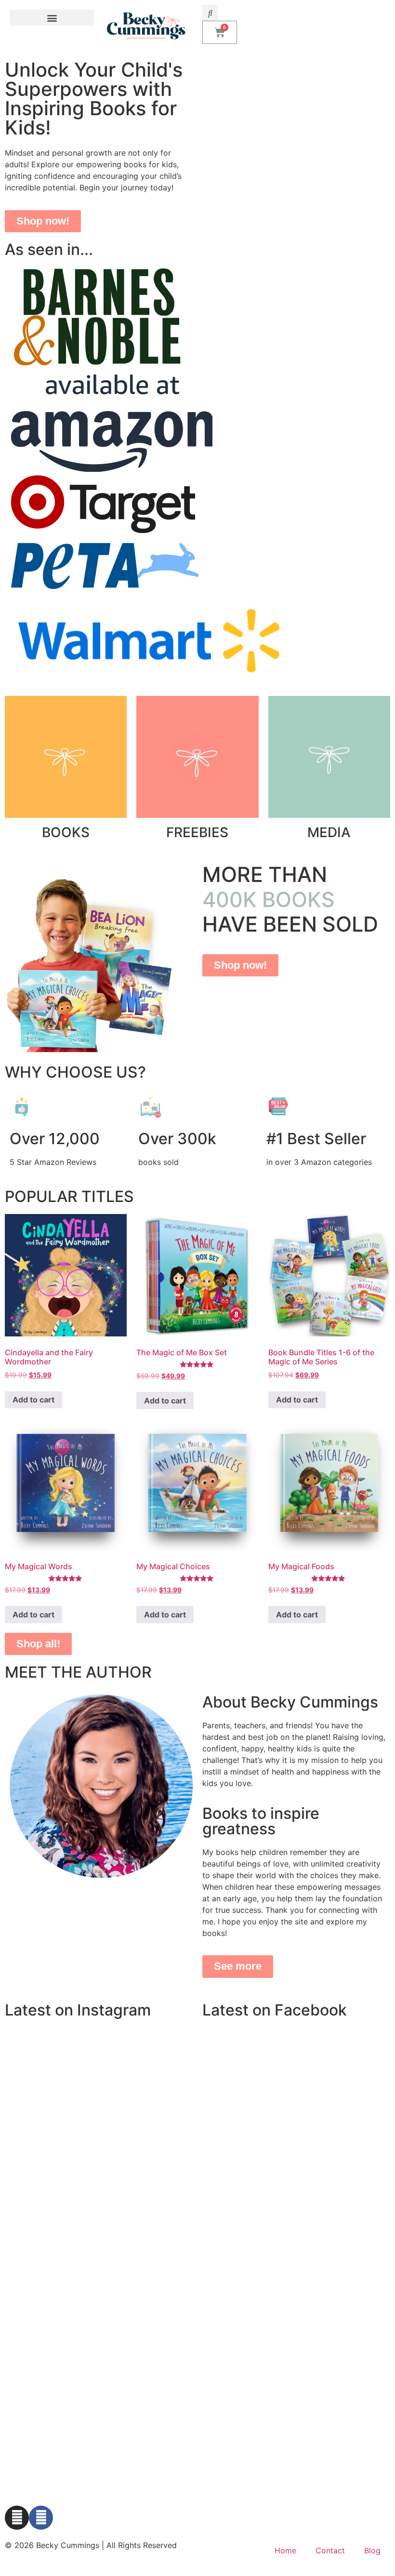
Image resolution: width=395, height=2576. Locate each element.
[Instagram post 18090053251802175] (163, 2088)
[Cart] (220, 32)
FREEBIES (197, 832)
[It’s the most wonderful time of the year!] (99, 2050)
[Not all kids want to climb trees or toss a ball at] (34, 2088)
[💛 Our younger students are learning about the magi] (163, 2050)
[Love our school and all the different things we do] (99, 2088)
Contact (330, 2550)
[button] (52, 18)
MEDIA (329, 832)
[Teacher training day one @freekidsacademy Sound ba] (163, 2126)
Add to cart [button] (33, 1400)
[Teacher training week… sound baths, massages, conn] (99, 2126)
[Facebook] (41, 2518)
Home (285, 2550)
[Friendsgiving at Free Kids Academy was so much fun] (34, 2050)
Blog (372, 2550)
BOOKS (66, 832)
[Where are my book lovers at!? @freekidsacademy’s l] (34, 2126)
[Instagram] (17, 2518)
